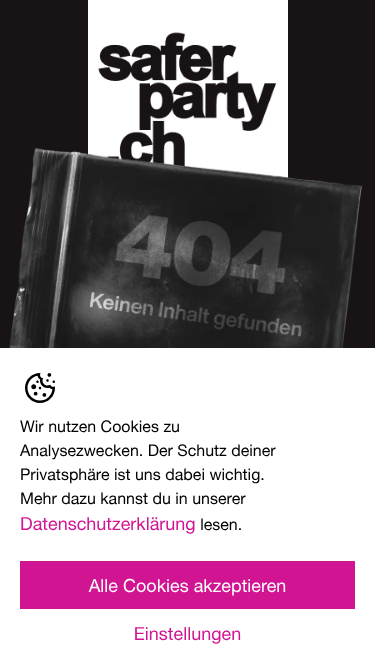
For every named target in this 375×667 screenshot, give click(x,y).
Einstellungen (187, 633)
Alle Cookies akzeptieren (188, 585)
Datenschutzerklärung (108, 523)
